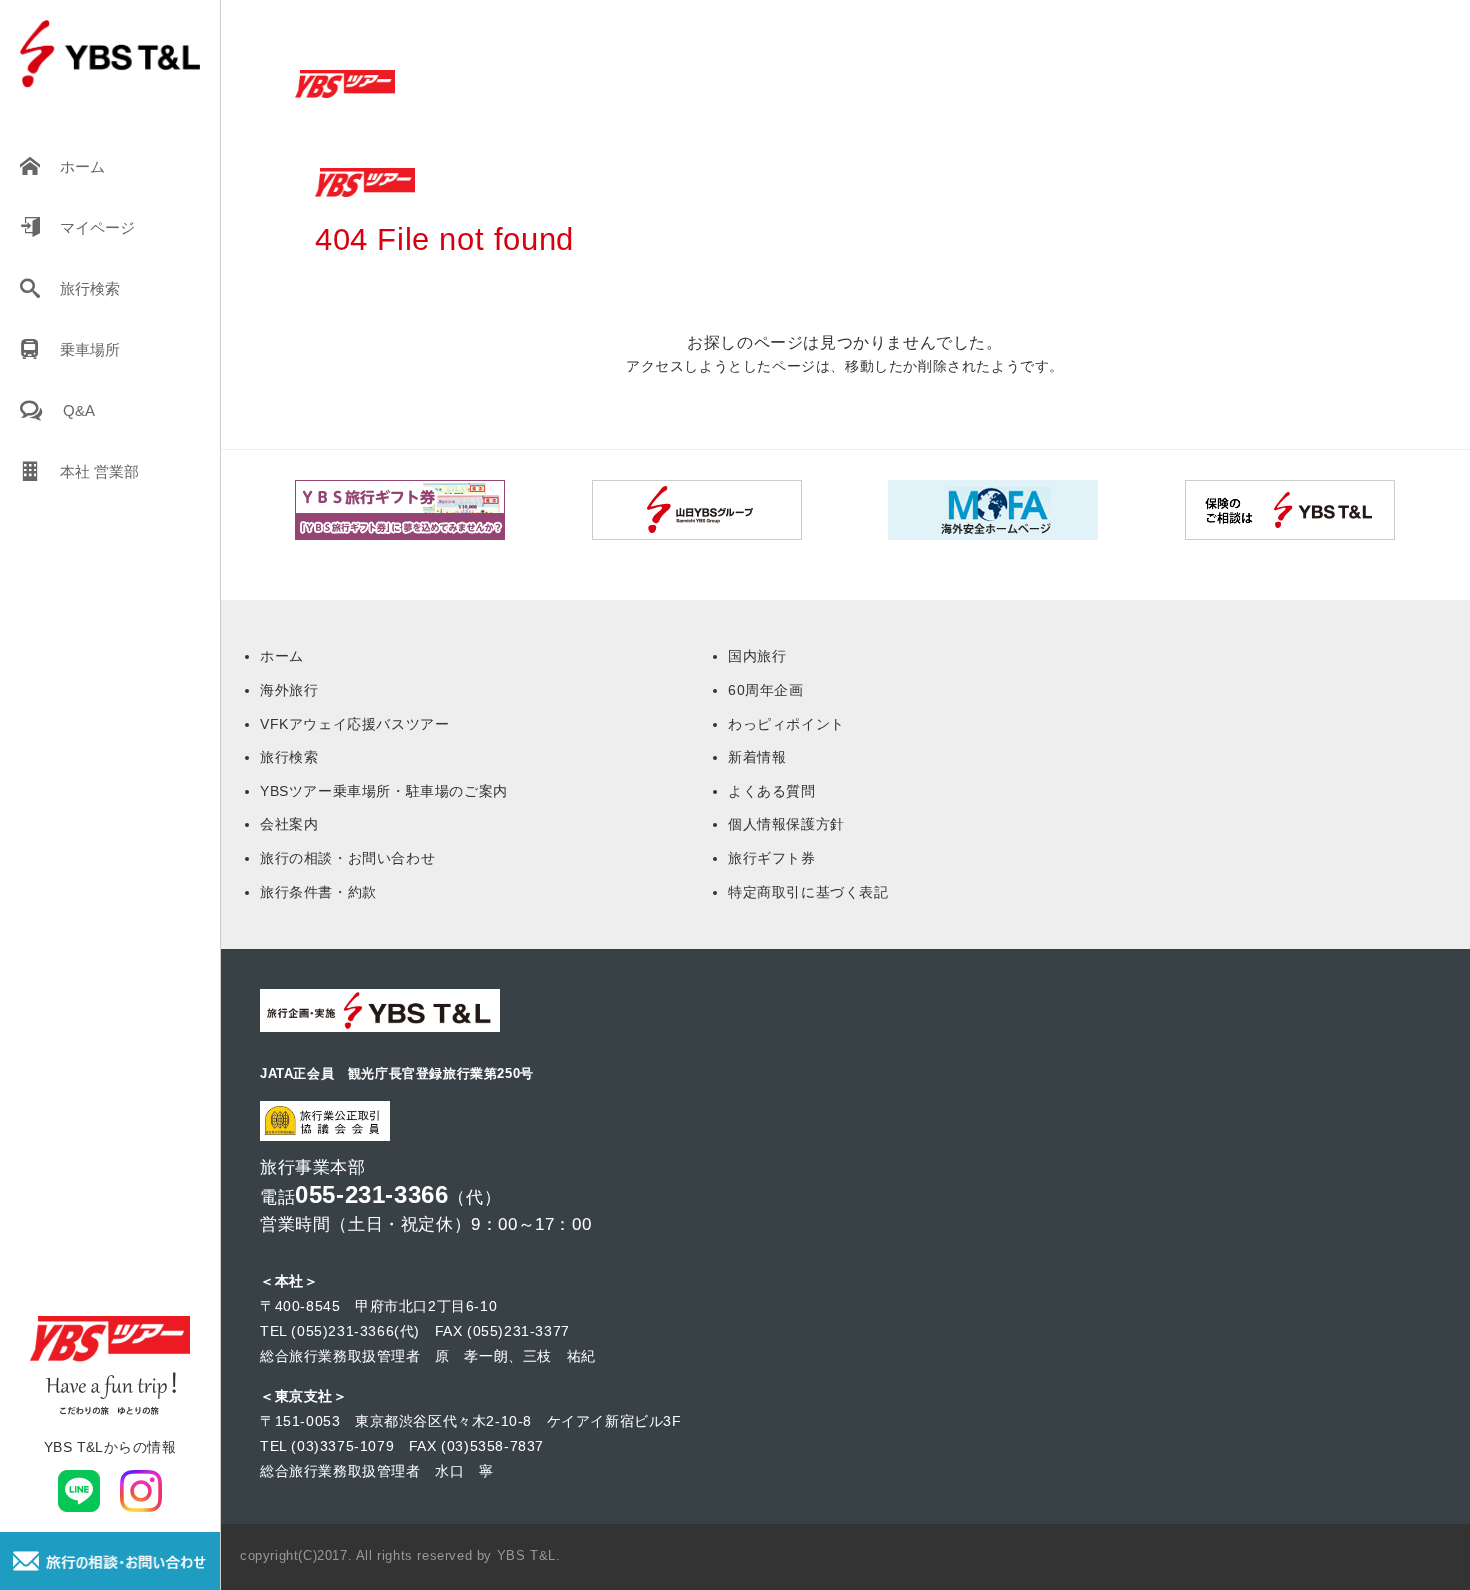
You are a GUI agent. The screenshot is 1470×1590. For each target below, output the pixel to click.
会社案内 (289, 824)
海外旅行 (289, 690)
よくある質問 (772, 791)
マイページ (97, 227)
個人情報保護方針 (786, 824)
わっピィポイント (786, 724)
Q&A (79, 410)
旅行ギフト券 (772, 858)
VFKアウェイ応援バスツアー (354, 724)
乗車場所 (90, 349)
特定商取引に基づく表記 (808, 892)
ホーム (82, 166)
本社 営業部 (99, 471)
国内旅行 (757, 656)
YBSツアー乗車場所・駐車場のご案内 (384, 791)
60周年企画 (766, 690)
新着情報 (757, 757)
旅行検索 (90, 288)
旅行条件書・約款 (318, 892)
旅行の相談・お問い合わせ (347, 858)
